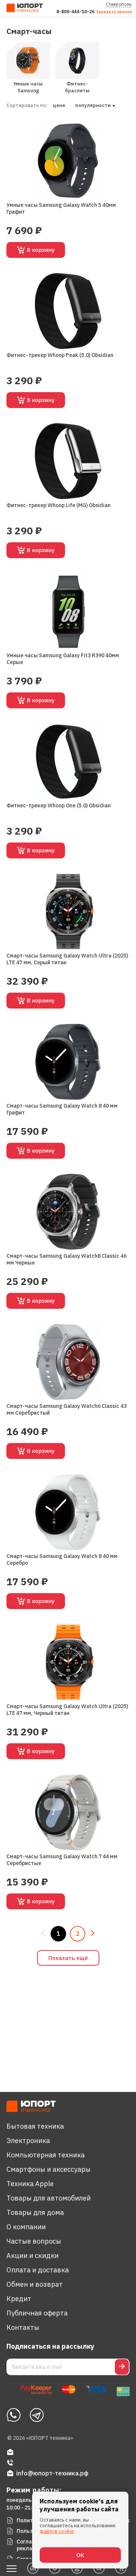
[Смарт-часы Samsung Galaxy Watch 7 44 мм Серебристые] (68, 1812)
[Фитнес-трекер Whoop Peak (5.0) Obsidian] (68, 311)
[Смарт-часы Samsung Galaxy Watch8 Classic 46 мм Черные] (68, 1212)
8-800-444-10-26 (75, 12)
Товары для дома (35, 2212)
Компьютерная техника (46, 2155)
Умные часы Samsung (28, 87)
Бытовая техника (35, 2126)
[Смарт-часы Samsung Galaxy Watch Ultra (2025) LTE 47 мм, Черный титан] (68, 1662)
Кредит (19, 2299)
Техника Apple (30, 2184)
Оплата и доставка (38, 2270)
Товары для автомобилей (49, 2198)
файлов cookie (57, 2531)
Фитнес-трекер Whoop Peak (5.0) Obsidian (60, 355)
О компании (26, 2227)
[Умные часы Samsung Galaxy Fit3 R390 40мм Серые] (68, 611)
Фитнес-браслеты (77, 87)
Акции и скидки (32, 2256)
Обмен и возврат (35, 2284)
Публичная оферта (37, 2313)
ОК (80, 2555)
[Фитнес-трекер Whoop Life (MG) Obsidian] (68, 461)
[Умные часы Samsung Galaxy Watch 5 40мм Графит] (68, 161)
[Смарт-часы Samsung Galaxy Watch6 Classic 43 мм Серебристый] (68, 1362)
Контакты (23, 2327)
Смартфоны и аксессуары (49, 2169)
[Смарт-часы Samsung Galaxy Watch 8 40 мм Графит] (68, 1062)
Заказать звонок (114, 12)
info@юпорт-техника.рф (52, 2473)
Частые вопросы (34, 2241)
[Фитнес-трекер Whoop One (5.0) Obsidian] (68, 761)
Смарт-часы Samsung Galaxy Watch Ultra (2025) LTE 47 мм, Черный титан (67, 1710)
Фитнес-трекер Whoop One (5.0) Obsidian (59, 805)
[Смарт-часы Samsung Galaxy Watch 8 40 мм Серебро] (68, 1512)
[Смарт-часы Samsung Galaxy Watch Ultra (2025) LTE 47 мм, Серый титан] (68, 912)
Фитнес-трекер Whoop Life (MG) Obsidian (59, 505)
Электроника (28, 2141)
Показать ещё (68, 1958)
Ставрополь (119, 4)
